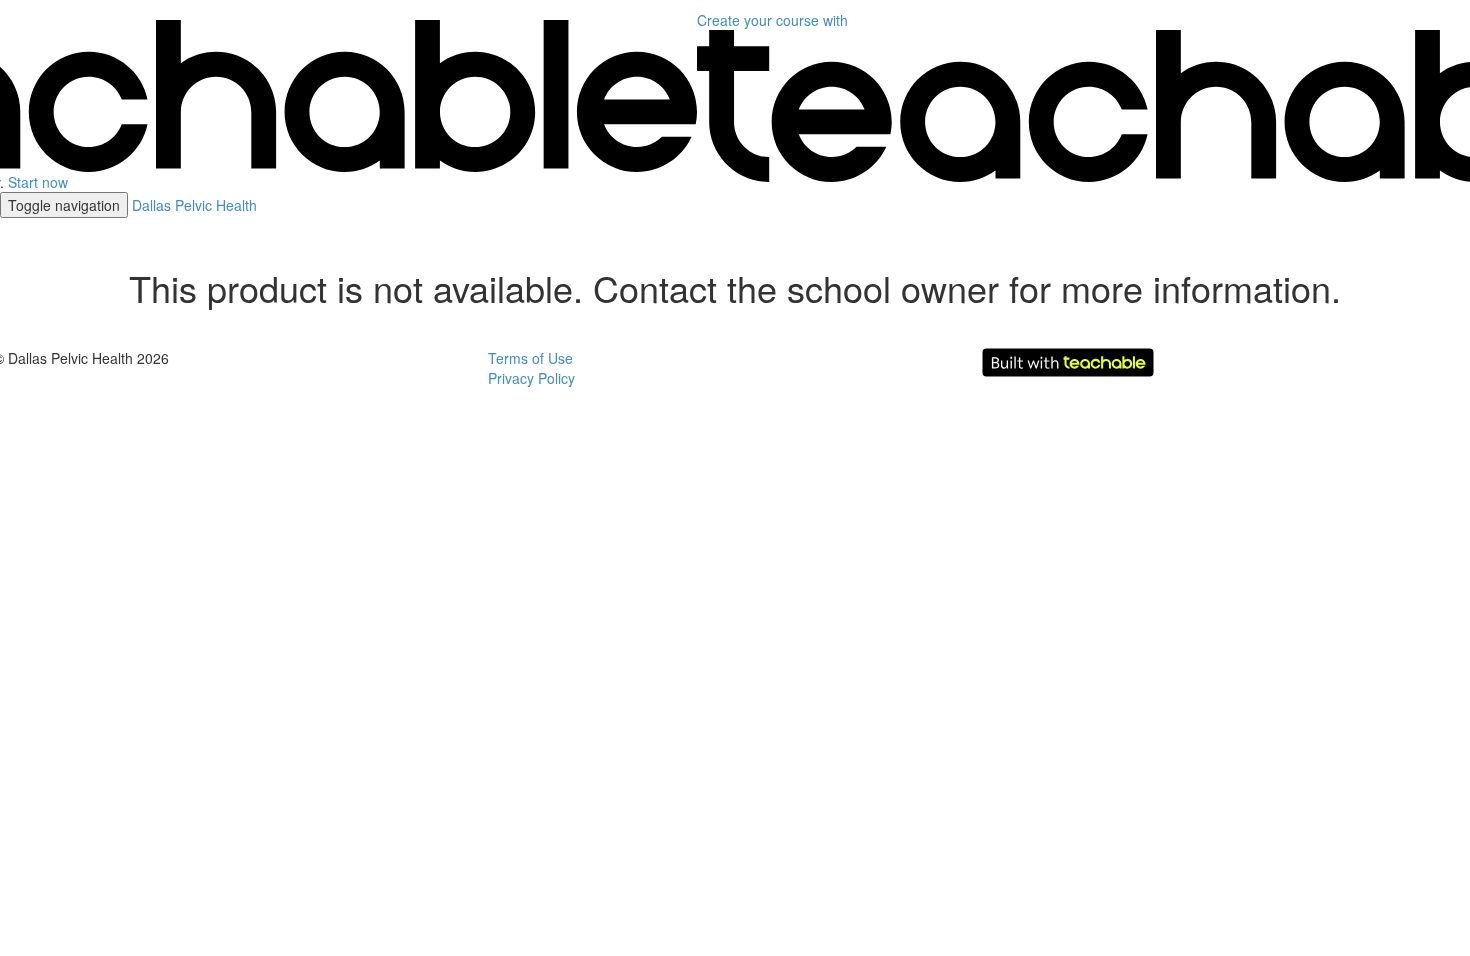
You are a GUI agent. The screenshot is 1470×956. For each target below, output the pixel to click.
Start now (38, 182)
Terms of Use (530, 358)
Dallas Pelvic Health (194, 205)
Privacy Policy (531, 378)
